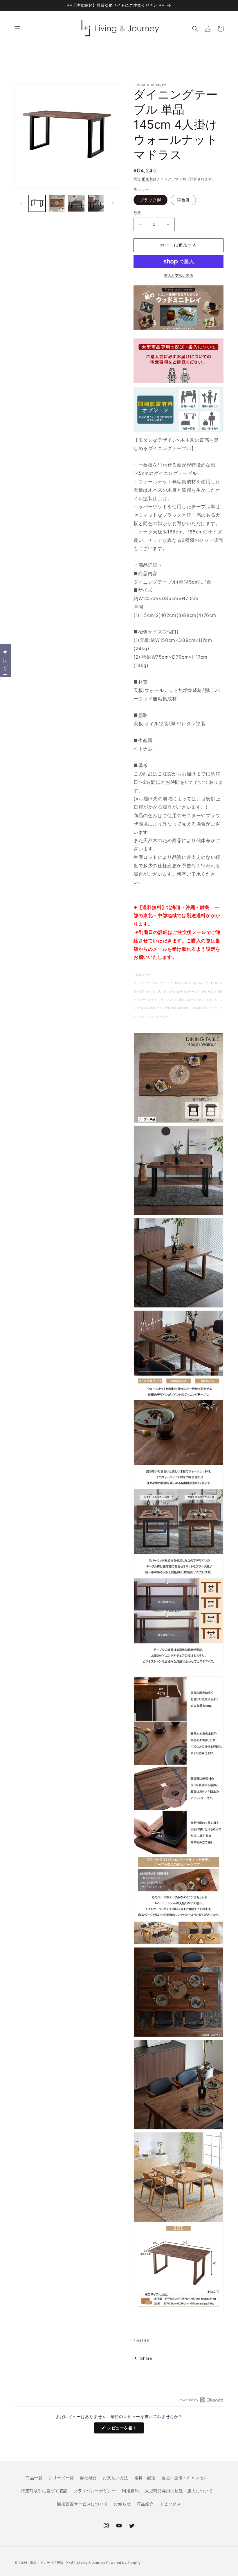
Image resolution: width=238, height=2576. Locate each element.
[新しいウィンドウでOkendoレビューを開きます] (201, 2400)
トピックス (170, 2504)
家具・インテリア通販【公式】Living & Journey (68, 2563)
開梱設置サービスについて (83, 2504)
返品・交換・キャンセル (185, 2478)
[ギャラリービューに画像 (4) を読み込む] (96, 203)
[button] (17, 29)
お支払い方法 (116, 2478)
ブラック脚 (150, 200)
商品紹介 (145, 2504)
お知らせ (122, 2504)
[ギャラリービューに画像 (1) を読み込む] (37, 203)
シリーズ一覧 (61, 2478)
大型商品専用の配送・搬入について (179, 2491)
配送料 (147, 179)
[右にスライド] (113, 203)
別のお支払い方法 (178, 275)
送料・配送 (145, 2478)
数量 (137, 213)
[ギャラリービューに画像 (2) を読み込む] (57, 203)
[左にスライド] (21, 203)
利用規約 (130, 2491)
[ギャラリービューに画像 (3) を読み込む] (76, 203)
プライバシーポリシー (95, 2491)
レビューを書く (124, 2429)
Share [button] (146, 2358)
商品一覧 (34, 2478)
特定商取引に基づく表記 (44, 2491)
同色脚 (183, 200)
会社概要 (88, 2478)
